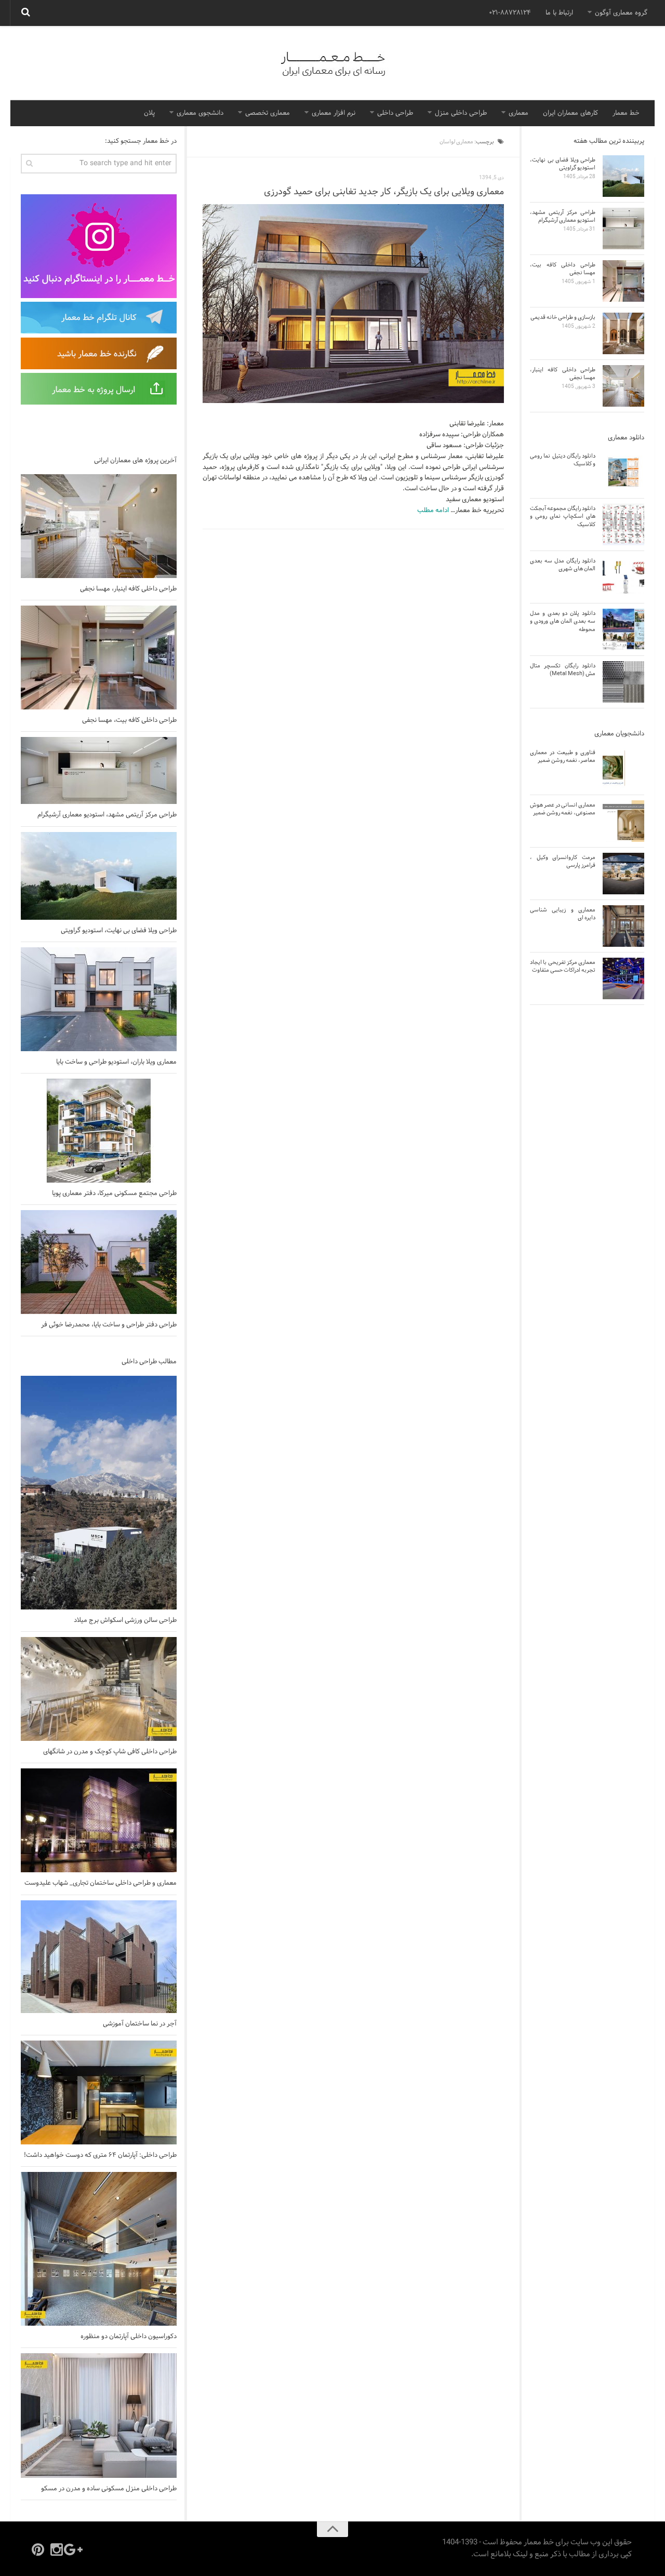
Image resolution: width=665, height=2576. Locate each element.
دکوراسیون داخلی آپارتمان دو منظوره (129, 2337)
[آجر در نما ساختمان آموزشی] (99, 1957)
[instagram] (57, 2550)
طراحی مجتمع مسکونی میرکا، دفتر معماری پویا (114, 1193)
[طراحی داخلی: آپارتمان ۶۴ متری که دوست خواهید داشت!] (99, 2092)
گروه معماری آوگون (621, 13)
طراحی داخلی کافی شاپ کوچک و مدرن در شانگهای (110, 1752)
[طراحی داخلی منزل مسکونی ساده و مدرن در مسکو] (99, 2416)
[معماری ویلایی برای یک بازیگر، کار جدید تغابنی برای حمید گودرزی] (353, 304)
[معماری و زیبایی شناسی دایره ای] (623, 926)
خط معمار (626, 113)
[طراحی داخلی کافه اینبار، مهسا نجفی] (99, 526)
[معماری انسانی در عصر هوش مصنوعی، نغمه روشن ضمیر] (623, 821)
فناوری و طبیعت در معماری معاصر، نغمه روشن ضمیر (563, 756)
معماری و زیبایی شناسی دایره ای (563, 914)
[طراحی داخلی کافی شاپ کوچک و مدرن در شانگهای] (99, 1689)
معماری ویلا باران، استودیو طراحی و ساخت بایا (116, 1062)
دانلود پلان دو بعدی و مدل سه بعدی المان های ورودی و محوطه (563, 621)
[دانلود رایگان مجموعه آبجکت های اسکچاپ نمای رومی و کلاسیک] (623, 525)
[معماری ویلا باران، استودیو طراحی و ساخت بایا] (99, 999)
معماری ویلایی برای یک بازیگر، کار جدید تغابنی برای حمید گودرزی (384, 192)
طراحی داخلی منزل (461, 113)
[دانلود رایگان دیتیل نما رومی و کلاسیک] (623, 472)
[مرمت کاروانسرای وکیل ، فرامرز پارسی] (623, 874)
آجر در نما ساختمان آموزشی (140, 2024)
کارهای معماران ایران (570, 113)
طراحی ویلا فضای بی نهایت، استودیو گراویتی (119, 931)
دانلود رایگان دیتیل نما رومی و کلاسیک (563, 460)
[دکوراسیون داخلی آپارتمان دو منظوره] (99, 2249)
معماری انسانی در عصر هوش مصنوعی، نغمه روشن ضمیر (563, 809)
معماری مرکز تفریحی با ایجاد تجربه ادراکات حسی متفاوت (563, 966)
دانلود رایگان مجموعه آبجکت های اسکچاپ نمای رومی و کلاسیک (563, 516)
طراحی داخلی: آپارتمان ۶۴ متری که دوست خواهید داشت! (100, 2155)
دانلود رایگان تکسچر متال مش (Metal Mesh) (563, 670)
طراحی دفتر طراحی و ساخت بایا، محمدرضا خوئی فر (109, 1325)
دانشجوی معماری (200, 113)
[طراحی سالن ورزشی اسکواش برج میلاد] (99, 1493)
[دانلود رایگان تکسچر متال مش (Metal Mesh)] (623, 682)
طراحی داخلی (395, 113)
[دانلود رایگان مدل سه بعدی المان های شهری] (623, 577)
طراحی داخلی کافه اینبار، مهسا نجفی (128, 589)
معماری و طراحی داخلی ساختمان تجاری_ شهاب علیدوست (101, 1883)
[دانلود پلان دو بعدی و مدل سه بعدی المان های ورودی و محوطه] (623, 629)
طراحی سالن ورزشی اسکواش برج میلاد (125, 1620)
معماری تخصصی (268, 113)
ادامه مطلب (433, 511)
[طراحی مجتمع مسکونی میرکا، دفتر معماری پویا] (99, 1131)
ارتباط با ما (559, 13)
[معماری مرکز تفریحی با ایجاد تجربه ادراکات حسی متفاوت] (623, 978)
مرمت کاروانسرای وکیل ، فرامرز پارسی (563, 861)
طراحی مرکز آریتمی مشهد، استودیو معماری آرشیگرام (107, 815)
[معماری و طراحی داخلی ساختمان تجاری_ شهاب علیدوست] (99, 1820)
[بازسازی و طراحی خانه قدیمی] (623, 333)
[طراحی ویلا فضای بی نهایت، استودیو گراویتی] (99, 876)
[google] (75, 2550)
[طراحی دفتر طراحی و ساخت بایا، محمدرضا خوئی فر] (99, 1262)
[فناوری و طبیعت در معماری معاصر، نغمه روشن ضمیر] (623, 769)
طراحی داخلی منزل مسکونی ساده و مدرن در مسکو (109, 2489)
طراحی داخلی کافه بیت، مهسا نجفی (129, 720)
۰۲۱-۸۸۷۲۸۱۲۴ (510, 13)
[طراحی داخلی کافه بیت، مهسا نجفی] (99, 658)
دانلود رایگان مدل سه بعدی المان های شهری (563, 565)
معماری (518, 113)
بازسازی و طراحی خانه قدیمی (563, 317)
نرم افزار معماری (334, 113)
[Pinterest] (38, 2550)
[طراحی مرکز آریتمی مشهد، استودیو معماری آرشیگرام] (99, 770)
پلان (149, 113)
